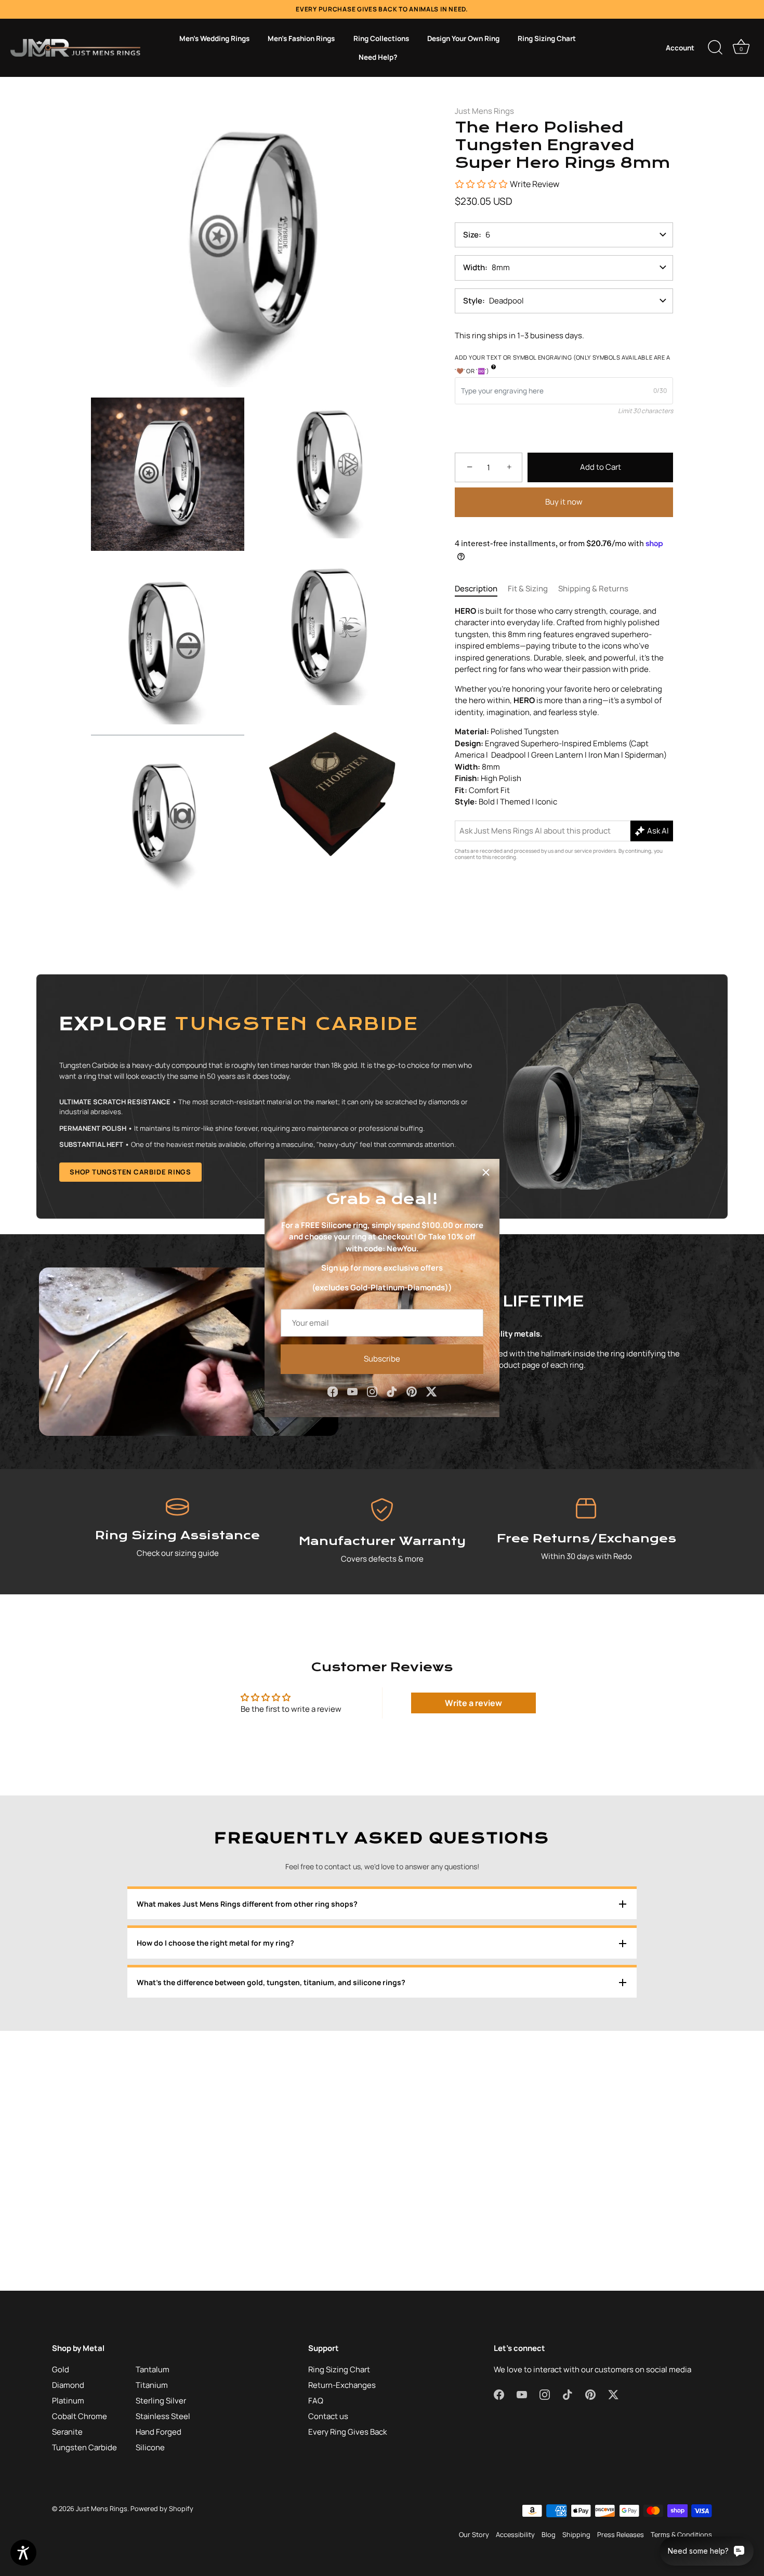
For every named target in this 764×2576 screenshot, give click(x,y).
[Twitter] (431, 1391)
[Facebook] (333, 1391)
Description (476, 589)
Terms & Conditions (681, 2534)
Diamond (68, 2385)
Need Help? (378, 57)
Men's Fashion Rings (301, 38)
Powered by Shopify (162, 2508)
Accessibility (515, 2534)
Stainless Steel (163, 2416)
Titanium (152, 2385)
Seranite (67, 2432)
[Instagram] (372, 1391)
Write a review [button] (473, 1703)
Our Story (474, 2534)
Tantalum (153, 2369)
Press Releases (621, 2534)
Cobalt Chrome (80, 2416)
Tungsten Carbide (84, 2447)
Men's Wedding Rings (214, 38)
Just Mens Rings (484, 111)
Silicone (150, 2447)
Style (473, 301)
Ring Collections (381, 38)
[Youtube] (352, 1391)
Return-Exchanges (342, 2385)
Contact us (328, 2416)
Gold (61, 2369)
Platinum (68, 2401)
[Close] (486, 1172)
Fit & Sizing (528, 589)
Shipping (576, 2534)
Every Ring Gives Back (347, 2432)
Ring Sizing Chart (547, 38)
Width (474, 267)
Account (680, 48)
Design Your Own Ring (463, 38)
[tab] (481, 589)
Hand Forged (159, 2432)
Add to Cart (601, 467)
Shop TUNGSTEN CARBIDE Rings (130, 1172)
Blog (549, 2534)
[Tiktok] (392, 1391)
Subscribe (382, 1359)
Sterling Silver (161, 2401)
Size (471, 235)
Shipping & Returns (593, 589)
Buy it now (564, 502)
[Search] (715, 48)
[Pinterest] (412, 1391)
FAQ (316, 2401)
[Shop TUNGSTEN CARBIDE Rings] (382, 1097)
